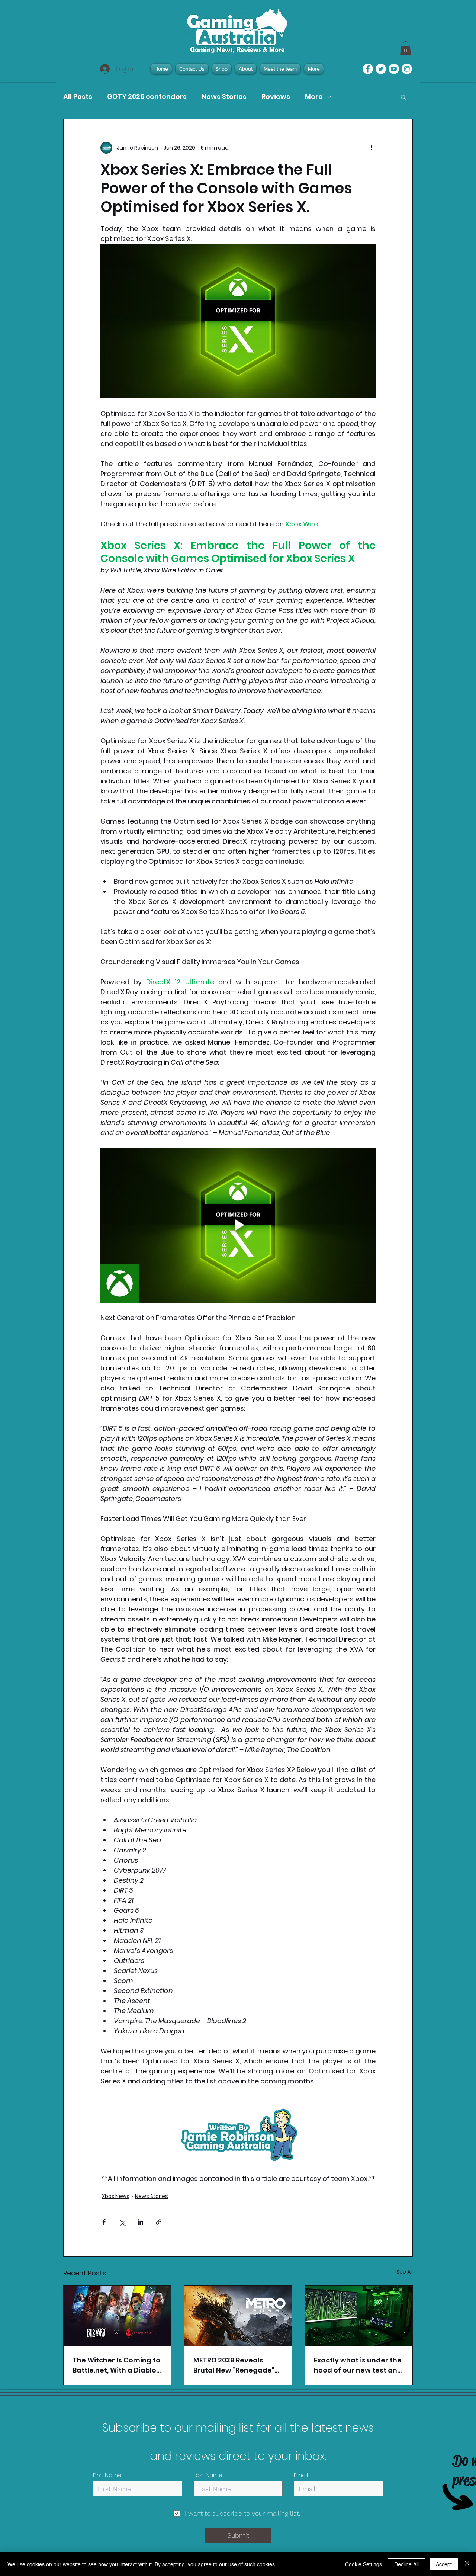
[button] (403, 97)
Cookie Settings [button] (364, 2564)
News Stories (224, 97)
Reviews (276, 97)
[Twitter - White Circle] (381, 69)
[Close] (467, 2564)
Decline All (406, 2564)
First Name (107, 2475)
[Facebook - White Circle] (368, 69)
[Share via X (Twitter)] (122, 2222)
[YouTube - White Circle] (394, 69)
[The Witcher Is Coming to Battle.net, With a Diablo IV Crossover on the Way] (117, 2316)
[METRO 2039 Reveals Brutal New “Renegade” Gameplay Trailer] (238, 2316)
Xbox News (116, 2196)
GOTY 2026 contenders (147, 97)
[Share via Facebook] (104, 2222)
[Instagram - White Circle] (407, 69)
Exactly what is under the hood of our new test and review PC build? (358, 2365)
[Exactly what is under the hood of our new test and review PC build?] (359, 2316)
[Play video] (238, 1225)
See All (405, 2272)
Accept (444, 2564)
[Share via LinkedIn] (140, 2222)
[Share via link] (159, 2222)
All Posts (78, 97)
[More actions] (371, 148)
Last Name (208, 2475)
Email (301, 2475)
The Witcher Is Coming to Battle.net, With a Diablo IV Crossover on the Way (116, 2365)
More (314, 97)
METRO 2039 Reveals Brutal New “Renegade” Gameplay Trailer (234, 2365)
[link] (406, 48)
